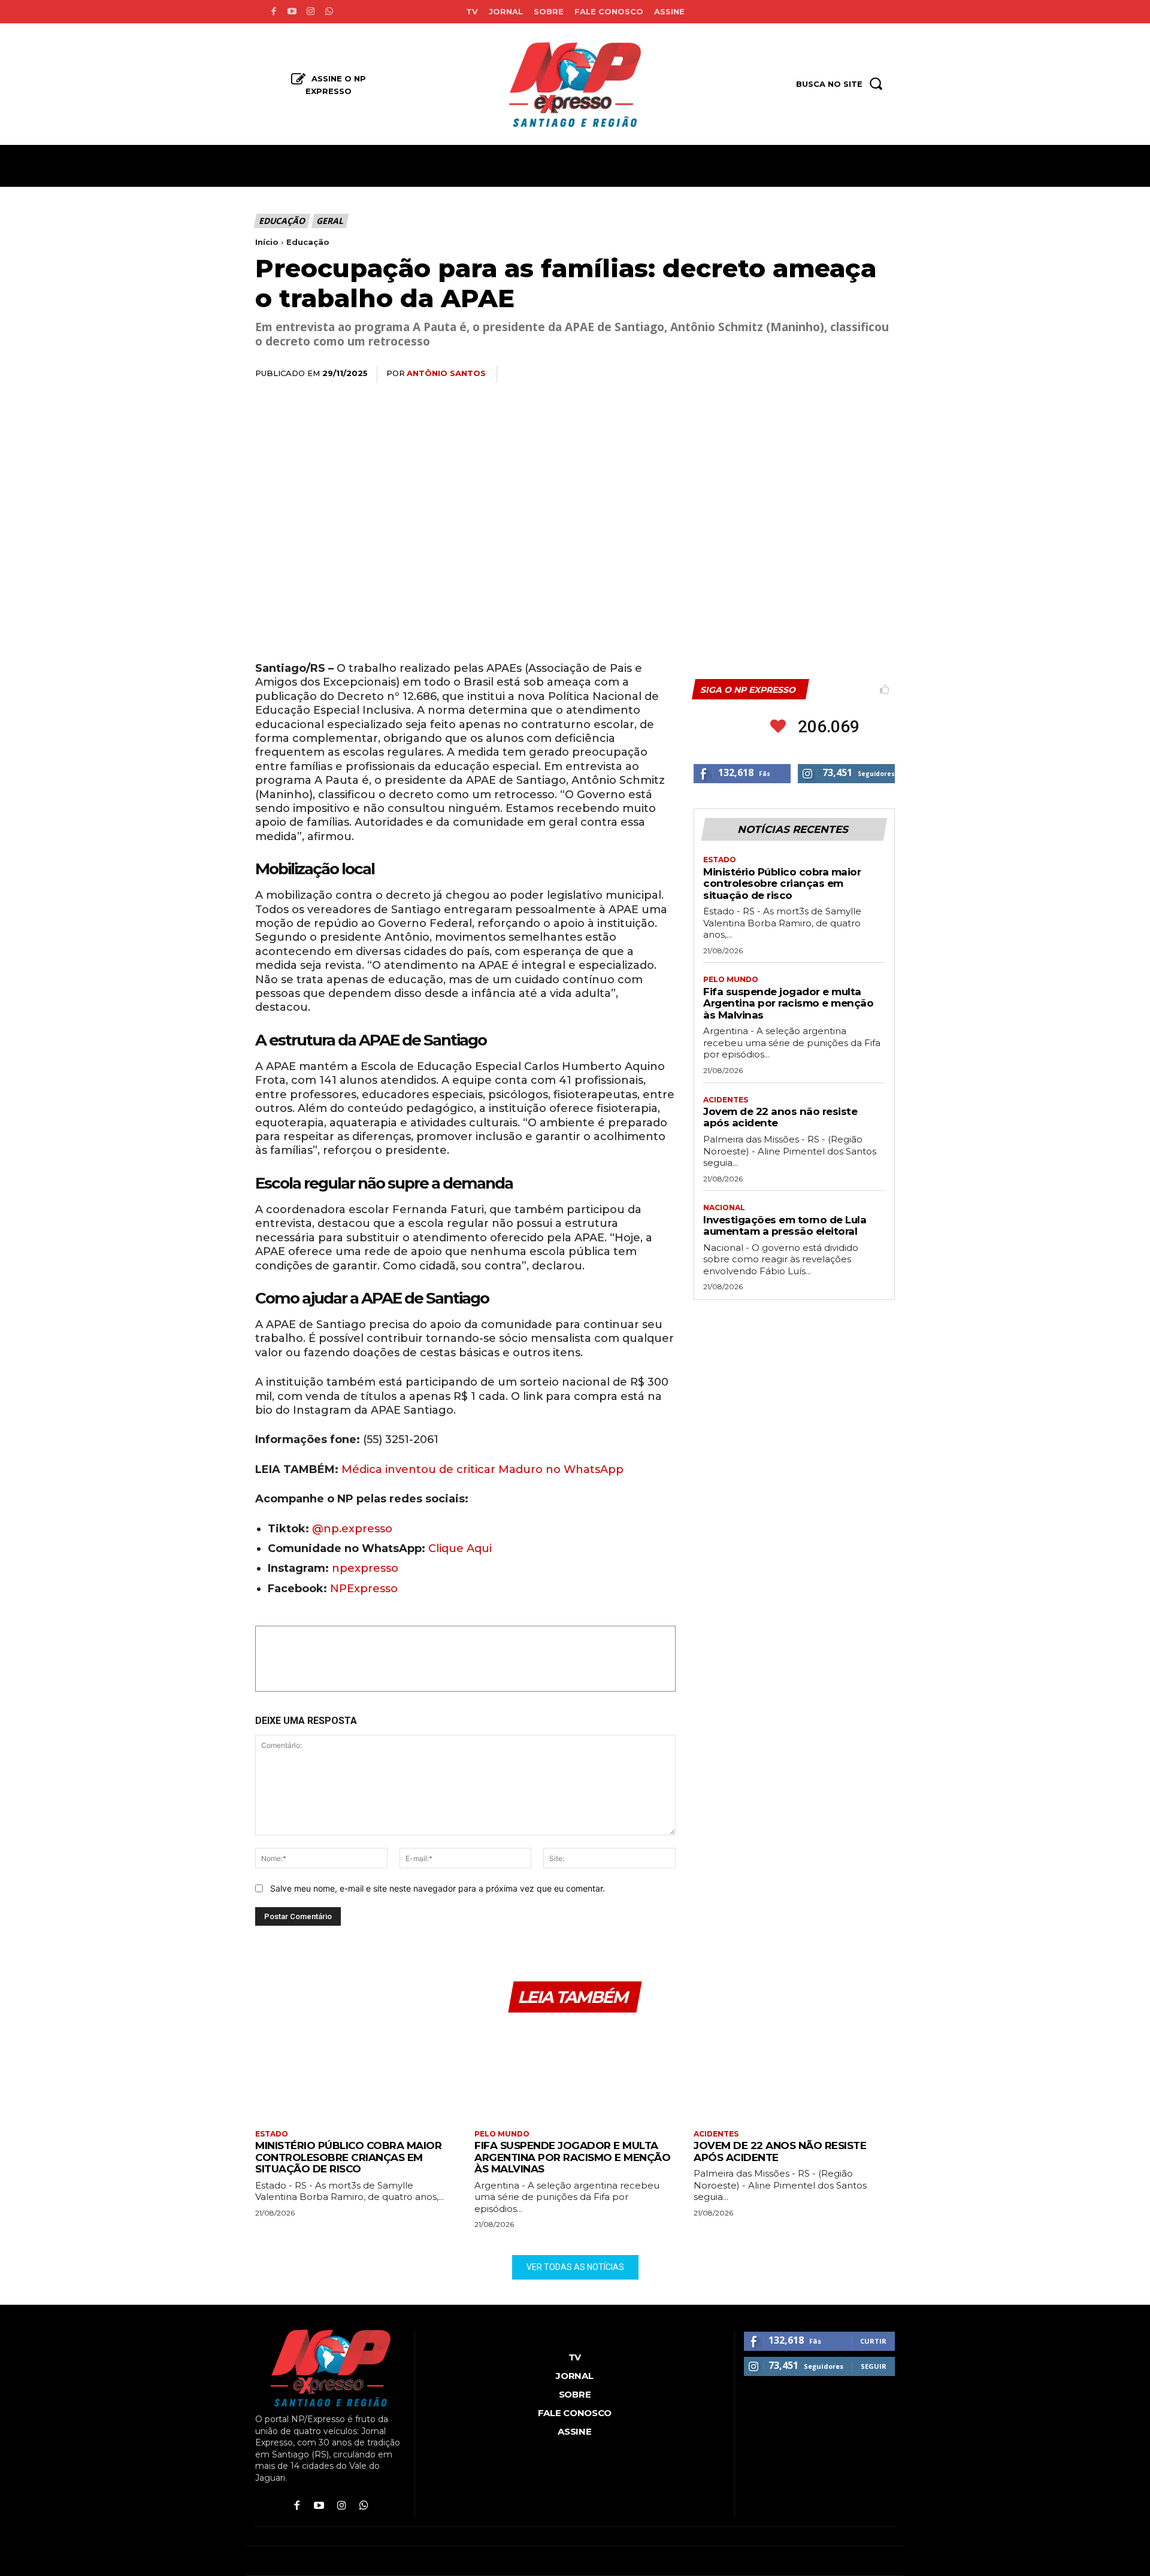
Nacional (724, 1208)
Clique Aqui (460, 1548)
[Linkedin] (827, 374)
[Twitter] (771, 374)
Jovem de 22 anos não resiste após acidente (780, 1117)
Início (267, 242)
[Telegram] (854, 374)
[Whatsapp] (329, 12)
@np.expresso (352, 1529)
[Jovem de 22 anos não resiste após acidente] (794, 2073)
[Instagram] (311, 12)
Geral (329, 221)
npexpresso (364, 1568)
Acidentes (726, 1100)
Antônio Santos (446, 373)
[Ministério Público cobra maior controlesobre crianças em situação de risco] (356, 2073)
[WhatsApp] (799, 374)
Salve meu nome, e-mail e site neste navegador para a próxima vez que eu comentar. (438, 1888)
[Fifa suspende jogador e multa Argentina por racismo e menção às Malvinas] (575, 2073)
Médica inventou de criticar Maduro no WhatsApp (482, 1469)
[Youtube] (292, 12)
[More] (882, 374)
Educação (282, 221)
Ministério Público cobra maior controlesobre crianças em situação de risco (782, 884)
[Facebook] (273, 12)
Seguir (874, 2366)
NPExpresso (364, 1589)
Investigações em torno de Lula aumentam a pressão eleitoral (785, 1226)
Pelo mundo (731, 980)
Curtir (873, 2341)
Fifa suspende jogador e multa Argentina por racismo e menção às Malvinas (788, 1003)
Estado (720, 860)
